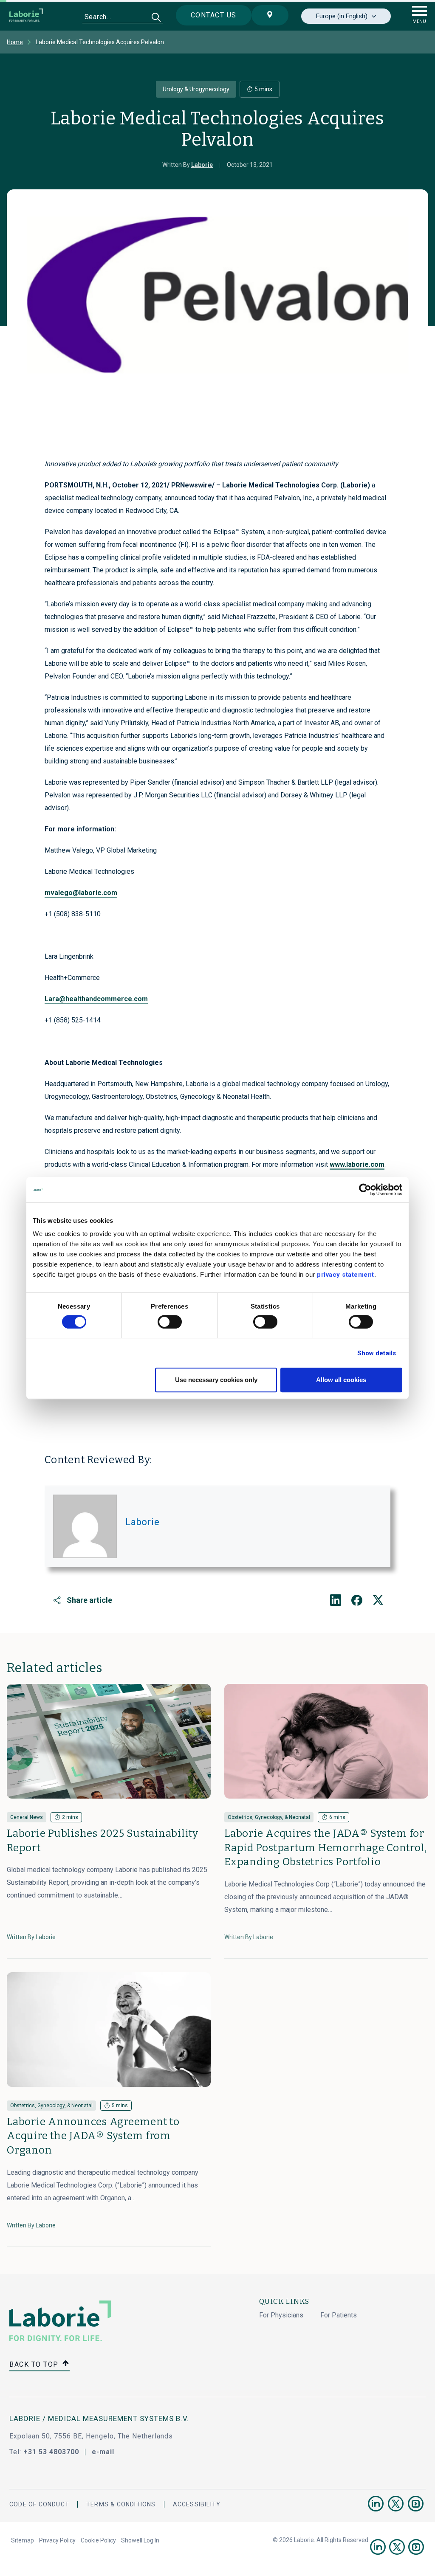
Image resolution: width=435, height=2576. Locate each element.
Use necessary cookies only (216, 1380)
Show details (377, 1353)
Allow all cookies (341, 1380)
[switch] (170, 1322)
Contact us (214, 15)
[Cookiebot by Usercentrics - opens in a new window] (365, 1190)
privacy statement (346, 1275)
